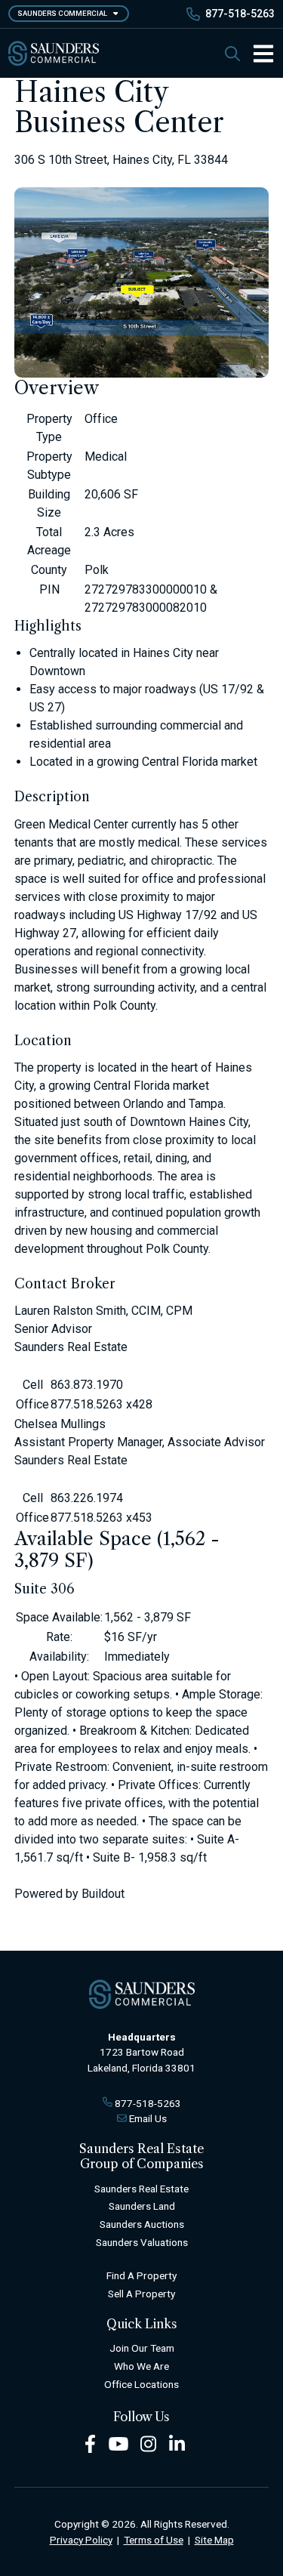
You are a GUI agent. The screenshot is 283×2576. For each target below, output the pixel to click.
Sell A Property (141, 2294)
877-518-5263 (240, 14)
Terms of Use (154, 2540)
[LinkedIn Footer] (177, 2443)
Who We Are (141, 2366)
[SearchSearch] (232, 53)
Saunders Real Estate (141, 2189)
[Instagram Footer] (149, 2443)
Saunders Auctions (142, 2224)
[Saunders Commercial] (54, 53)
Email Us (148, 2118)
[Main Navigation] (257, 54)
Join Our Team (142, 2348)
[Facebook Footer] (90, 2443)
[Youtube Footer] (118, 2443)
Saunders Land (142, 2206)
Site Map (214, 2540)
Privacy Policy (81, 2540)
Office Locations (141, 2384)
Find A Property (141, 2275)
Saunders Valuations (142, 2242)
